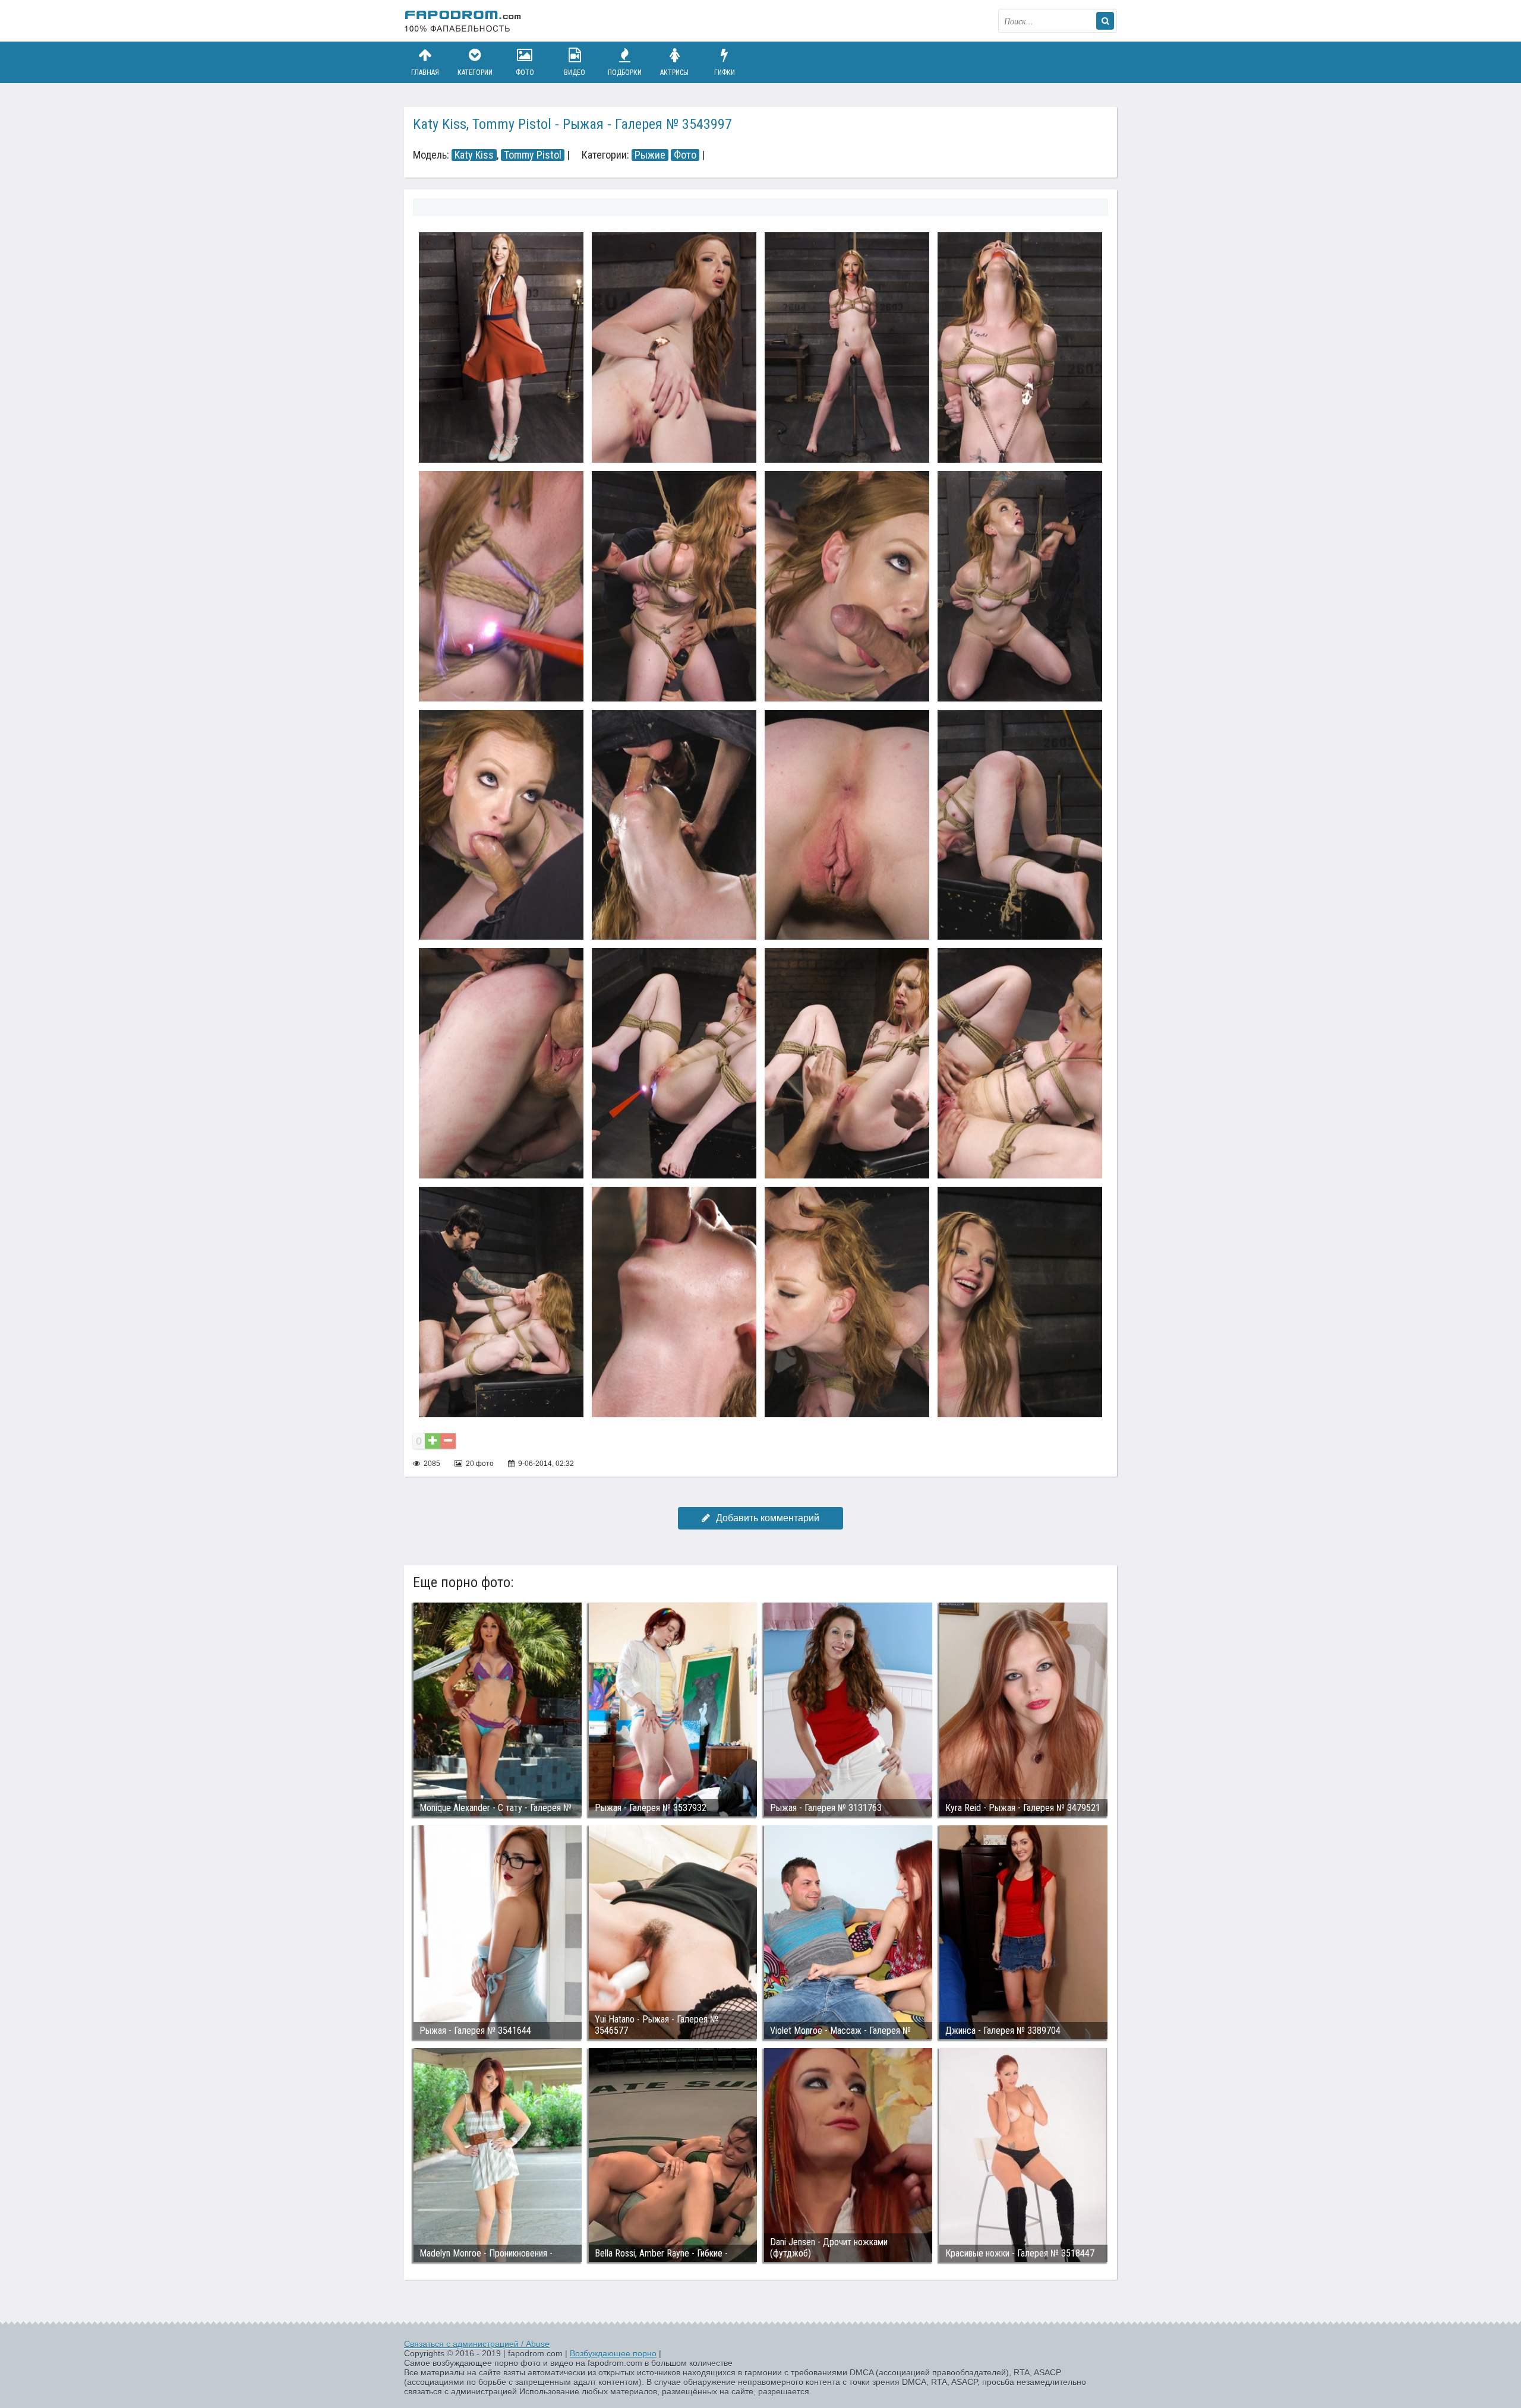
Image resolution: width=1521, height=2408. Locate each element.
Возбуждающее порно (613, 2353)
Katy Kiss (474, 155)
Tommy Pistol (533, 155)
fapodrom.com (463, 21)
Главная (425, 72)
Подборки (625, 72)
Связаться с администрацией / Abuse (477, 2344)
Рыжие (650, 155)
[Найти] (1105, 21)
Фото (525, 72)
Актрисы (674, 72)
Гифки (725, 72)
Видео (575, 72)
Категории (475, 72)
